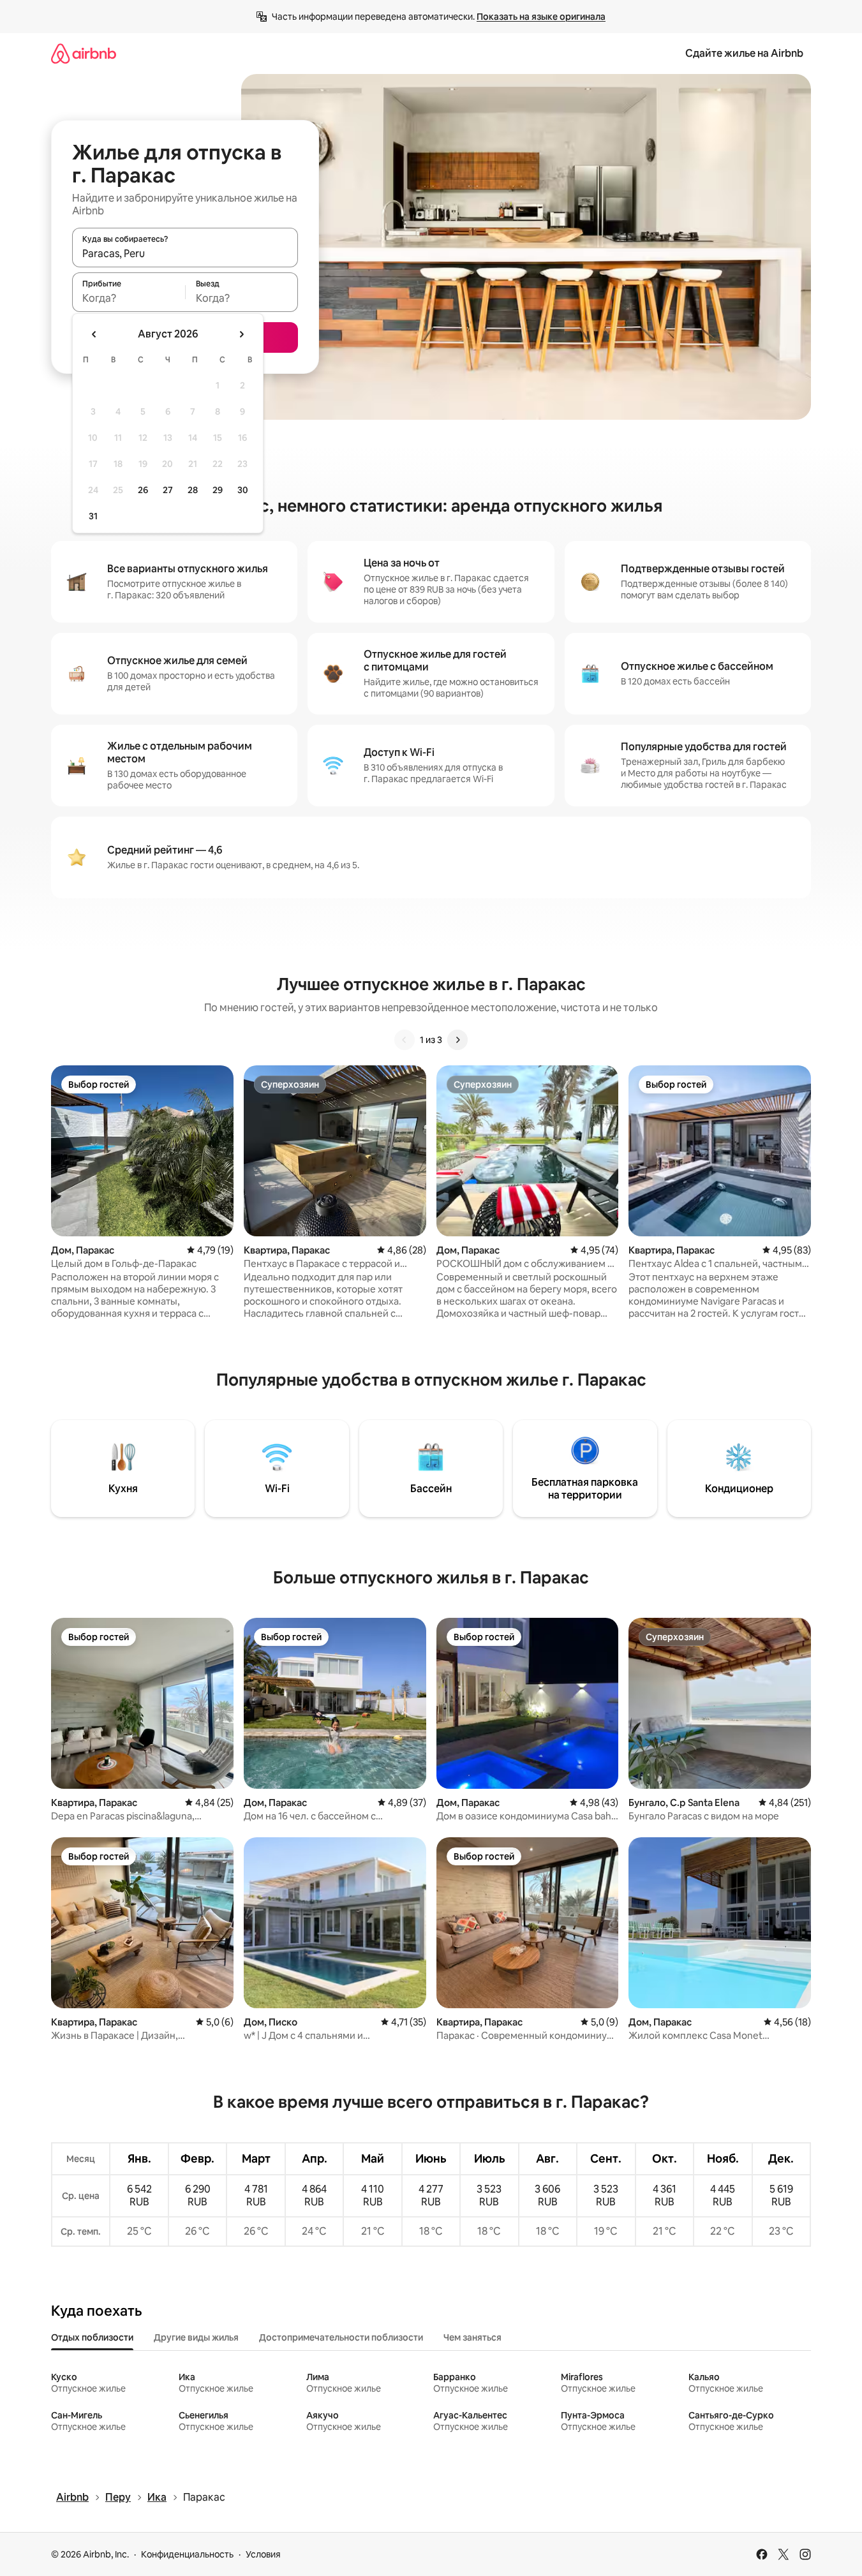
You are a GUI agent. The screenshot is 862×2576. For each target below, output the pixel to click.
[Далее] (457, 1040)
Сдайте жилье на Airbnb (744, 53)
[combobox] (185, 253)
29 (218, 490)
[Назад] (405, 1040)
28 (193, 490)
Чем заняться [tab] (472, 2337)
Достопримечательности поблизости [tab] (341, 2337)
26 (143, 490)
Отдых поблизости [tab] (92, 2337)
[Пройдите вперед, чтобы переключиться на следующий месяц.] (241, 334)
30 (243, 490)
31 (93, 516)
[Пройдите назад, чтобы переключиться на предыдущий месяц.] (94, 334)
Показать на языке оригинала (541, 17)
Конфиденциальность (187, 2554)
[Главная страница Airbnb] (84, 53)
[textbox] (129, 298)
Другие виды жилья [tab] (196, 2337)
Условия (263, 2554)
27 (168, 490)
